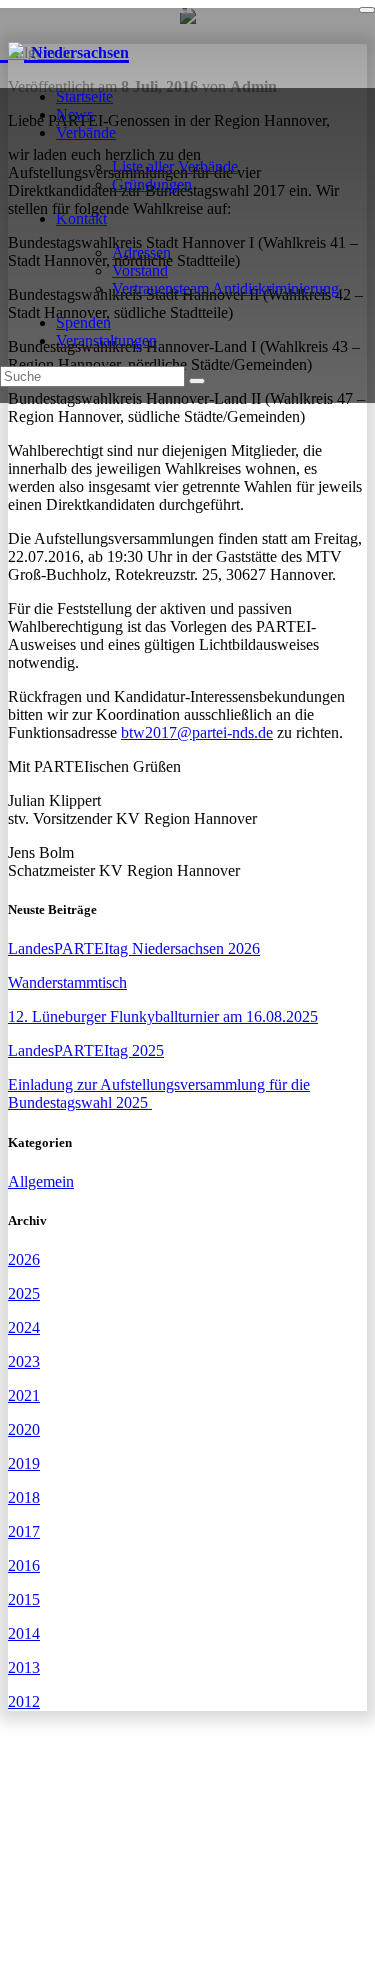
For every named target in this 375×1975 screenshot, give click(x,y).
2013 (24, 1667)
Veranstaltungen (106, 340)
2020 (24, 1429)
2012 (24, 1701)
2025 (24, 1293)
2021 (24, 1395)
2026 (24, 1259)
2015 (24, 1599)
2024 (24, 1327)
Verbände (86, 132)
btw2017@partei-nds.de (197, 732)
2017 (24, 1531)
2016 (24, 1565)
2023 (24, 1361)
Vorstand (140, 270)
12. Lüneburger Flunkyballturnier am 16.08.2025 (163, 1016)
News (74, 114)
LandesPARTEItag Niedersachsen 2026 (134, 948)
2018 (24, 1497)
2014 (24, 1633)
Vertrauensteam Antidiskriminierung (225, 288)
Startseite (84, 96)
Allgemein (41, 1181)
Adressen (141, 252)
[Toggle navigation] (367, 10)
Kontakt (81, 218)
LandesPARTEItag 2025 (86, 1050)
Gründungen (152, 184)
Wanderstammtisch (67, 982)
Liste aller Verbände (175, 166)
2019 (24, 1463)
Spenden (83, 322)
